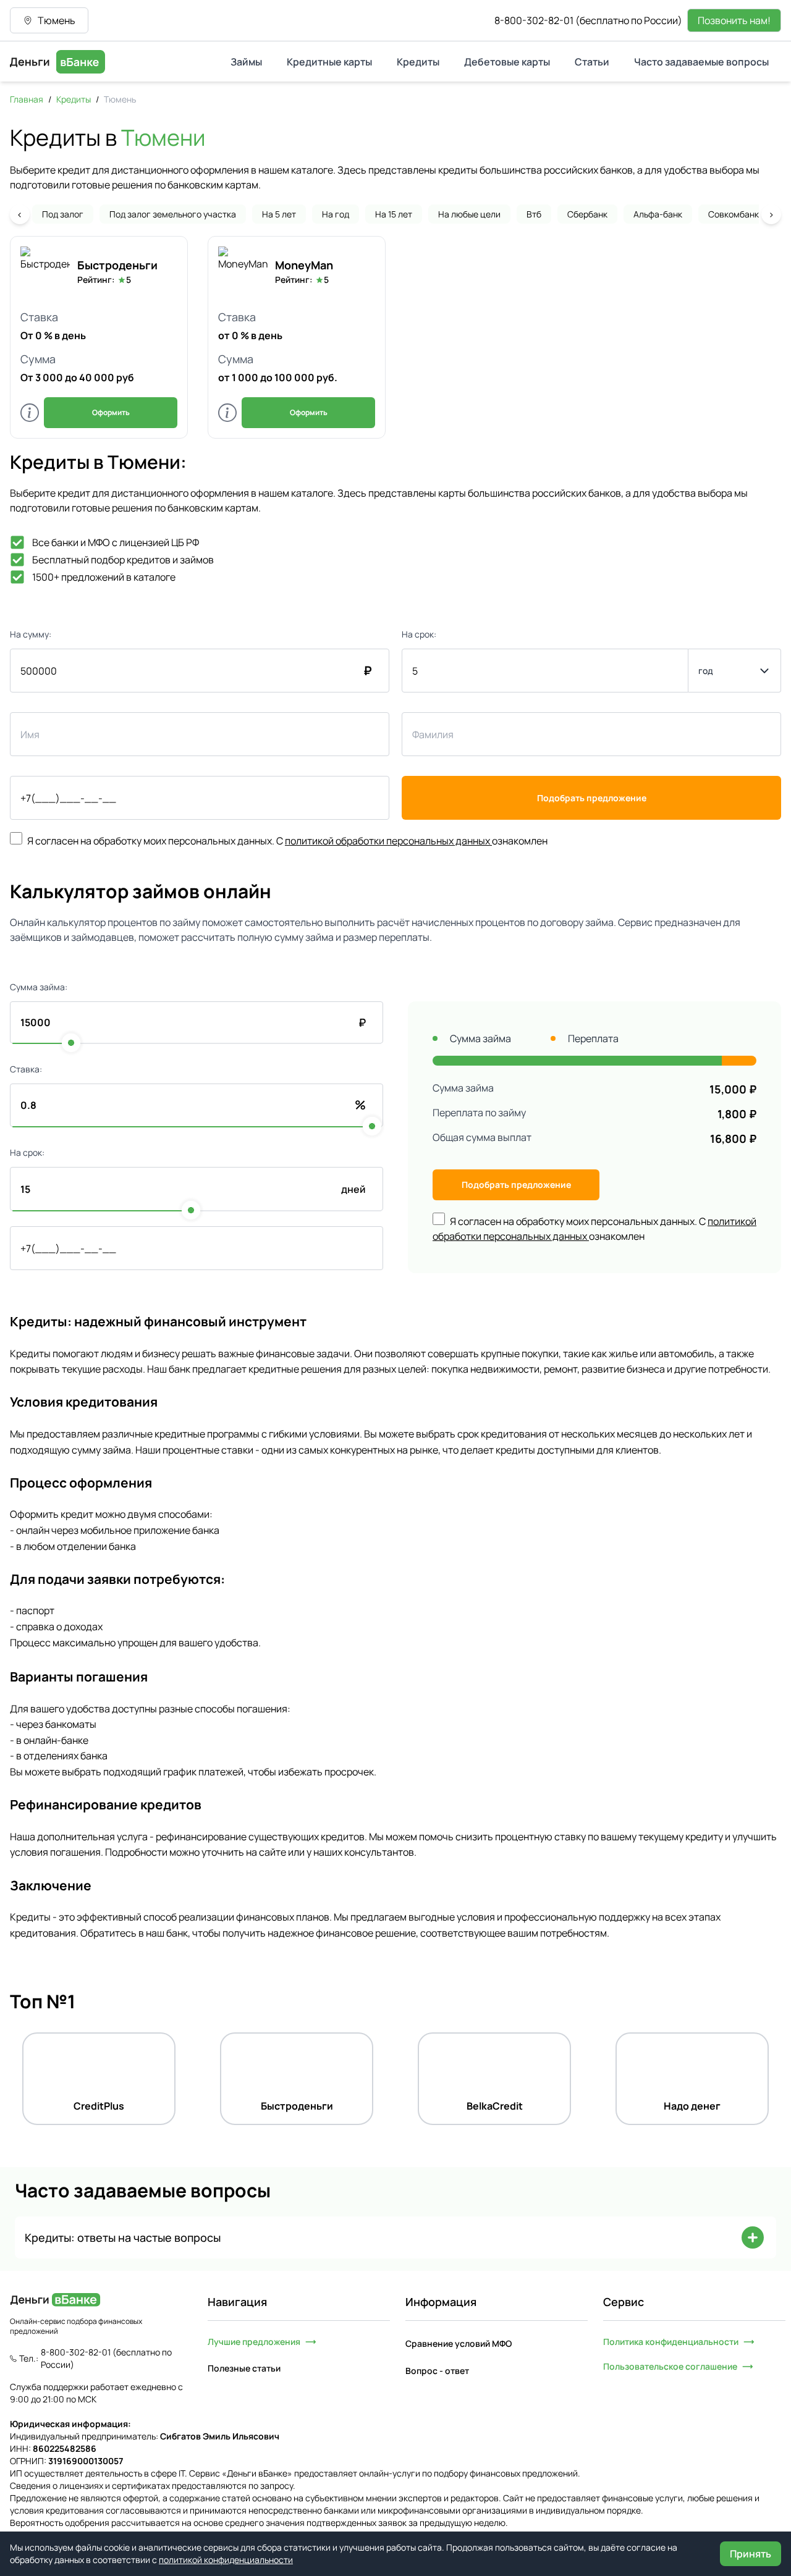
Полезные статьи (244, 2368)
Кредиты (74, 99)
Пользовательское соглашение (670, 2366)
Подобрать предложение (592, 798)
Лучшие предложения (254, 2342)
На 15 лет (394, 214)
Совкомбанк (734, 214)
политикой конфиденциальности (226, 2560)
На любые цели (469, 214)
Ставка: (26, 1069)
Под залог (63, 214)
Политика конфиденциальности (671, 2342)
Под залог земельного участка (173, 214)
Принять (751, 2554)
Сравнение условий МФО (459, 2343)
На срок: (419, 634)
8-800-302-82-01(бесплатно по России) (588, 20)
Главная (27, 99)
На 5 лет (279, 214)
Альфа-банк (658, 214)
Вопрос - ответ (437, 2371)
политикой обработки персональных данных (387, 841)
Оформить (111, 412)
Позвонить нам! (734, 20)
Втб (534, 214)
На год (336, 214)
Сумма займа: (39, 987)
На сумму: (31, 634)
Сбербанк (587, 214)
